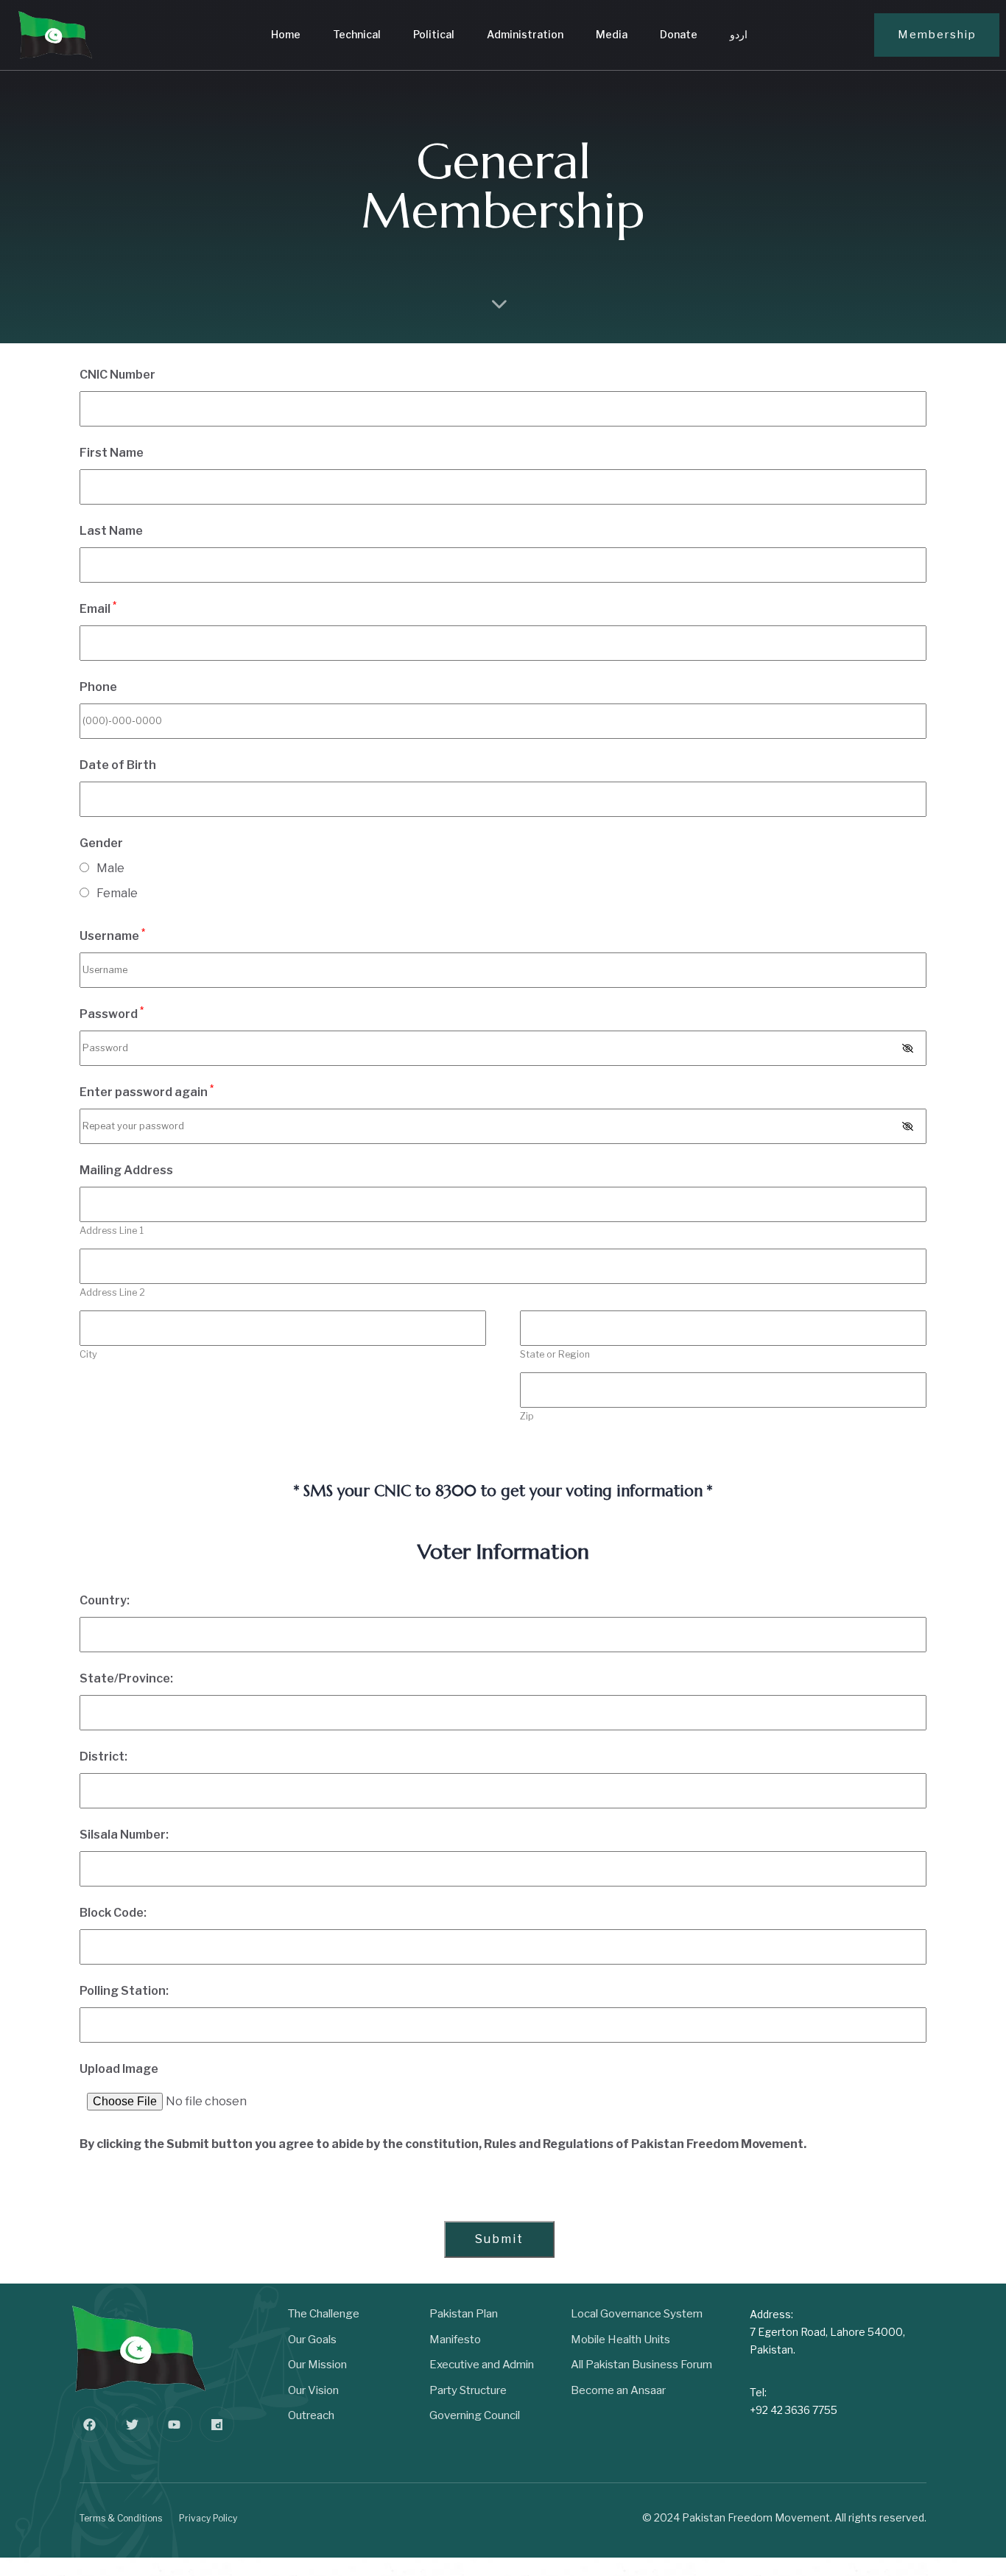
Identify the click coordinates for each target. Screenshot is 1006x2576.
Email (98, 608)
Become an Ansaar (618, 2390)
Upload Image (119, 2069)
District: (103, 1756)
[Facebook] (90, 2424)
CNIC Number (117, 375)
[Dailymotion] (217, 2424)
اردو (739, 34)
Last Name (111, 531)
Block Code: (113, 1913)
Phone (98, 687)
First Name (112, 453)
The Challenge (324, 2314)
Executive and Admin (482, 2365)
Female (117, 893)
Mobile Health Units (620, 2340)
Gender (101, 843)
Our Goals (312, 2340)
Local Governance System (637, 2314)
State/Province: (126, 1678)
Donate (679, 34)
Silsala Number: (124, 1835)
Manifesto (455, 2340)
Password (112, 1013)
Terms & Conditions (121, 2518)
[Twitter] (133, 2424)
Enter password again (147, 1091)
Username (112, 935)
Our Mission (317, 2365)
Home (286, 34)
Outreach (311, 2415)
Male (110, 868)
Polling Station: (124, 1991)
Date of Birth (118, 765)
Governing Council (475, 2415)
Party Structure (468, 2390)
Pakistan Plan (464, 2314)
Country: (105, 1600)
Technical (357, 34)
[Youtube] (175, 2424)
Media (612, 34)
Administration (525, 34)
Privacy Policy (208, 2518)
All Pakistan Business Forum (641, 2365)
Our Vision (313, 2390)
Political (434, 34)
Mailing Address (126, 1170)
